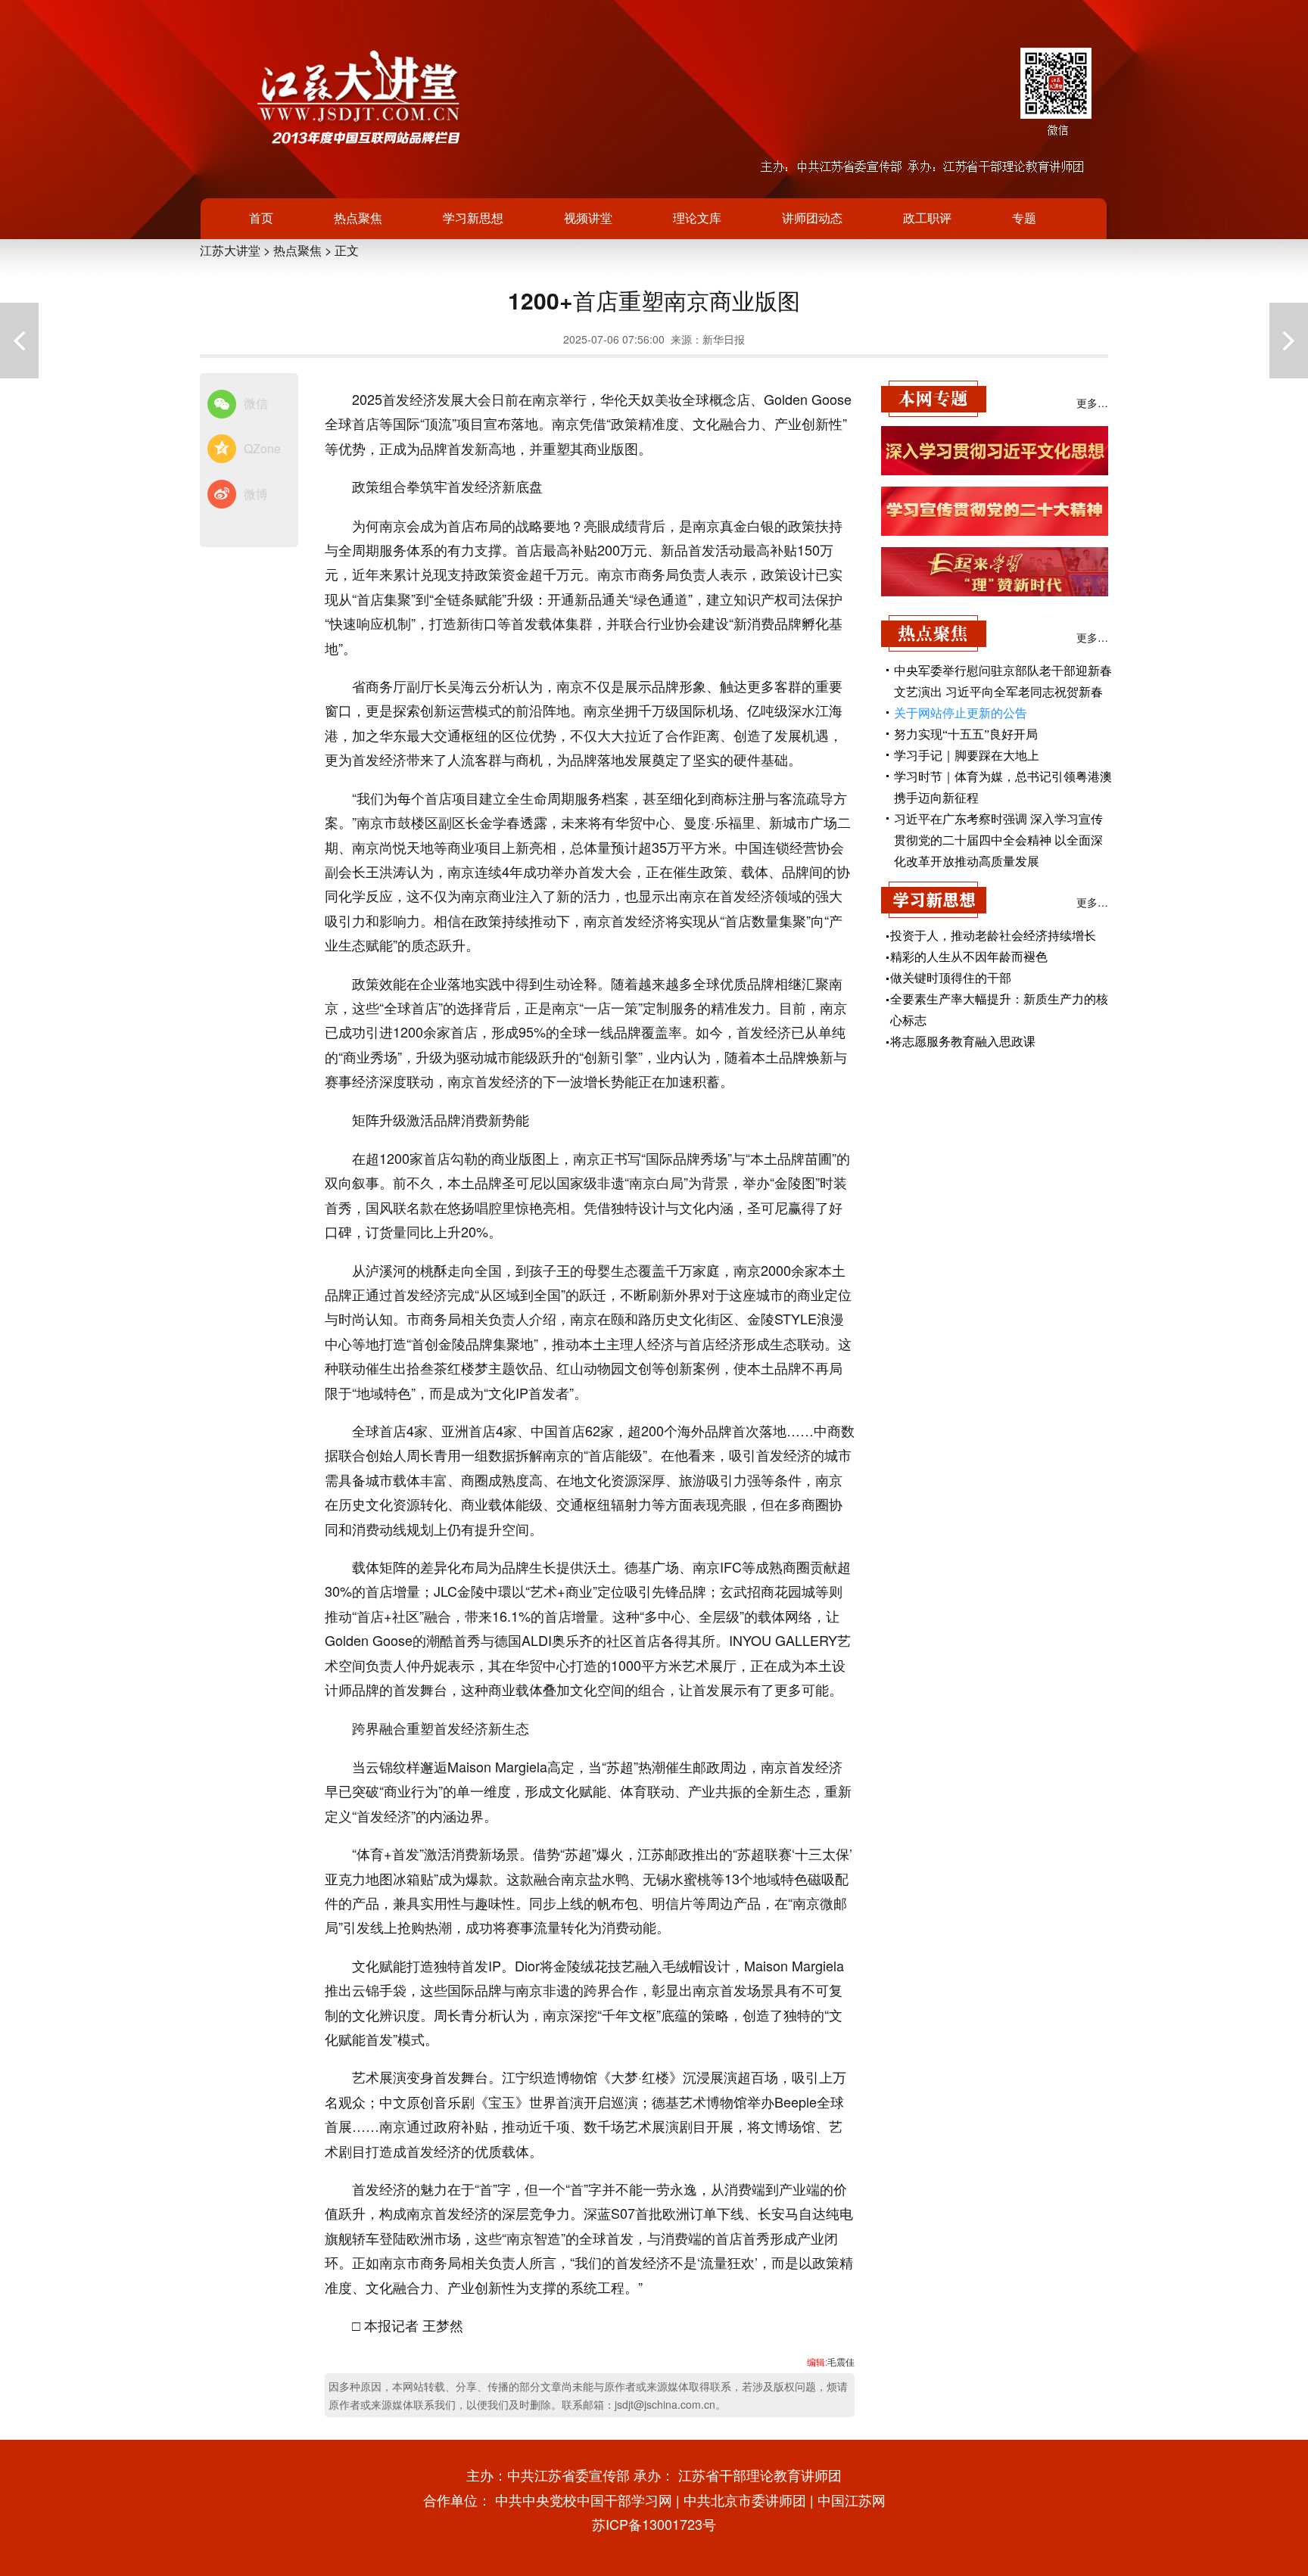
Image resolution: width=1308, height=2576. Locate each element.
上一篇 (19, 341)
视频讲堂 (588, 218)
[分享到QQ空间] (222, 450)
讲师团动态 (812, 218)
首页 (261, 218)
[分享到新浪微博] (222, 495)
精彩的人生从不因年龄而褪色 (969, 957)
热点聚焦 (358, 218)
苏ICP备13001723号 (654, 2524)
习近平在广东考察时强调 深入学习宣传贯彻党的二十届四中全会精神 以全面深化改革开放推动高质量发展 (998, 840)
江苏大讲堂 (230, 250)
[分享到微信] (222, 404)
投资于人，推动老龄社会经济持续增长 (993, 936)
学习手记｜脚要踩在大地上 (967, 756)
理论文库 (697, 218)
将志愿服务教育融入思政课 (963, 1042)
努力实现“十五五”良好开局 (966, 734)
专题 (1024, 218)
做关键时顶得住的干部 (951, 978)
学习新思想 (473, 218)
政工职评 (927, 218)
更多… (1092, 403)
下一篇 (1289, 341)
